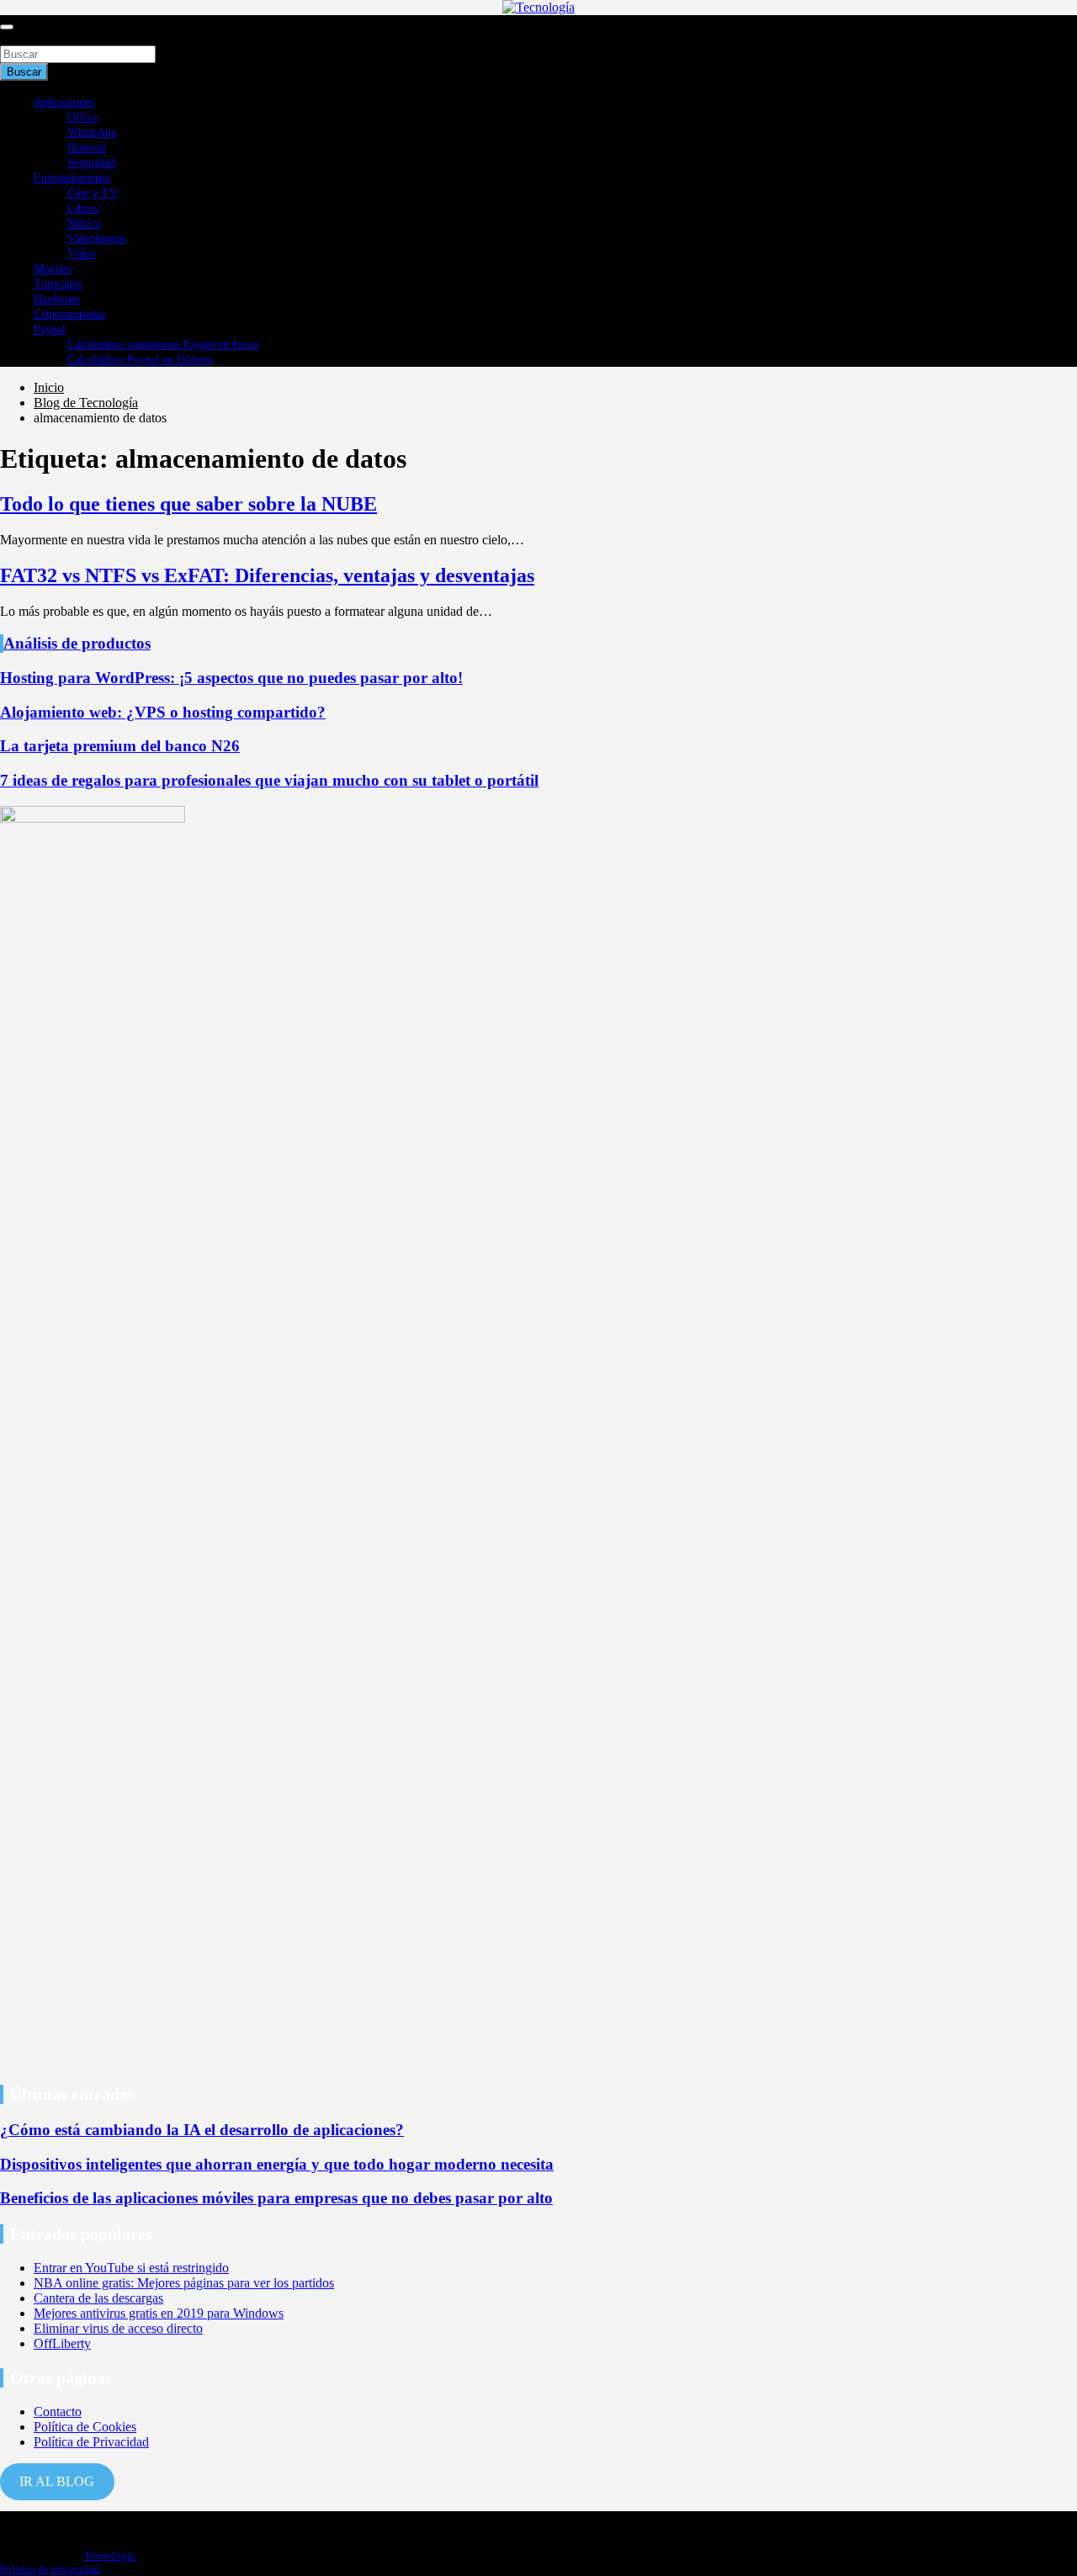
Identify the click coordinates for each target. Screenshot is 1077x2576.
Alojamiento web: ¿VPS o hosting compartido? (163, 712)
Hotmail (87, 148)
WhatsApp (92, 133)
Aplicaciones (64, 102)
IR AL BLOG (57, 2481)
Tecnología (110, 2555)
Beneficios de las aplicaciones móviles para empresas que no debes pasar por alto (276, 2198)
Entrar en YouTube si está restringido (131, 2268)
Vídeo (82, 254)
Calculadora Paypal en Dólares (140, 360)
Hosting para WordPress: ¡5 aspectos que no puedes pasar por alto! (231, 678)
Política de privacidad (50, 2569)
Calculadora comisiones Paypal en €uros (163, 345)
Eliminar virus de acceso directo (118, 2328)
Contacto (58, 2412)
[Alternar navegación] (7, 27)
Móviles (53, 269)
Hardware (57, 299)
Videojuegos (96, 239)
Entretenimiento (72, 178)
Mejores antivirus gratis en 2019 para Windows (159, 2313)
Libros (83, 208)
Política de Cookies (85, 2427)
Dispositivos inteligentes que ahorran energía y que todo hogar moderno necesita (277, 2164)
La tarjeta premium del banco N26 (120, 746)
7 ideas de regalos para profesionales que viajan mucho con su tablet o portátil (269, 780)
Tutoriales (58, 284)
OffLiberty (62, 2343)
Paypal (50, 329)
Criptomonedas (69, 314)
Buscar (19, 37)
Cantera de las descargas (98, 2298)
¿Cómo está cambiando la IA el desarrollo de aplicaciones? (202, 2130)
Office (82, 117)
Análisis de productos (77, 643)
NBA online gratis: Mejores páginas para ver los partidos (184, 2283)
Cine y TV (93, 193)
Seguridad (91, 163)
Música (84, 223)
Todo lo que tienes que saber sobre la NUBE (188, 504)
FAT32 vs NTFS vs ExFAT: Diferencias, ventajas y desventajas (267, 575)
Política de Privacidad (91, 2442)
